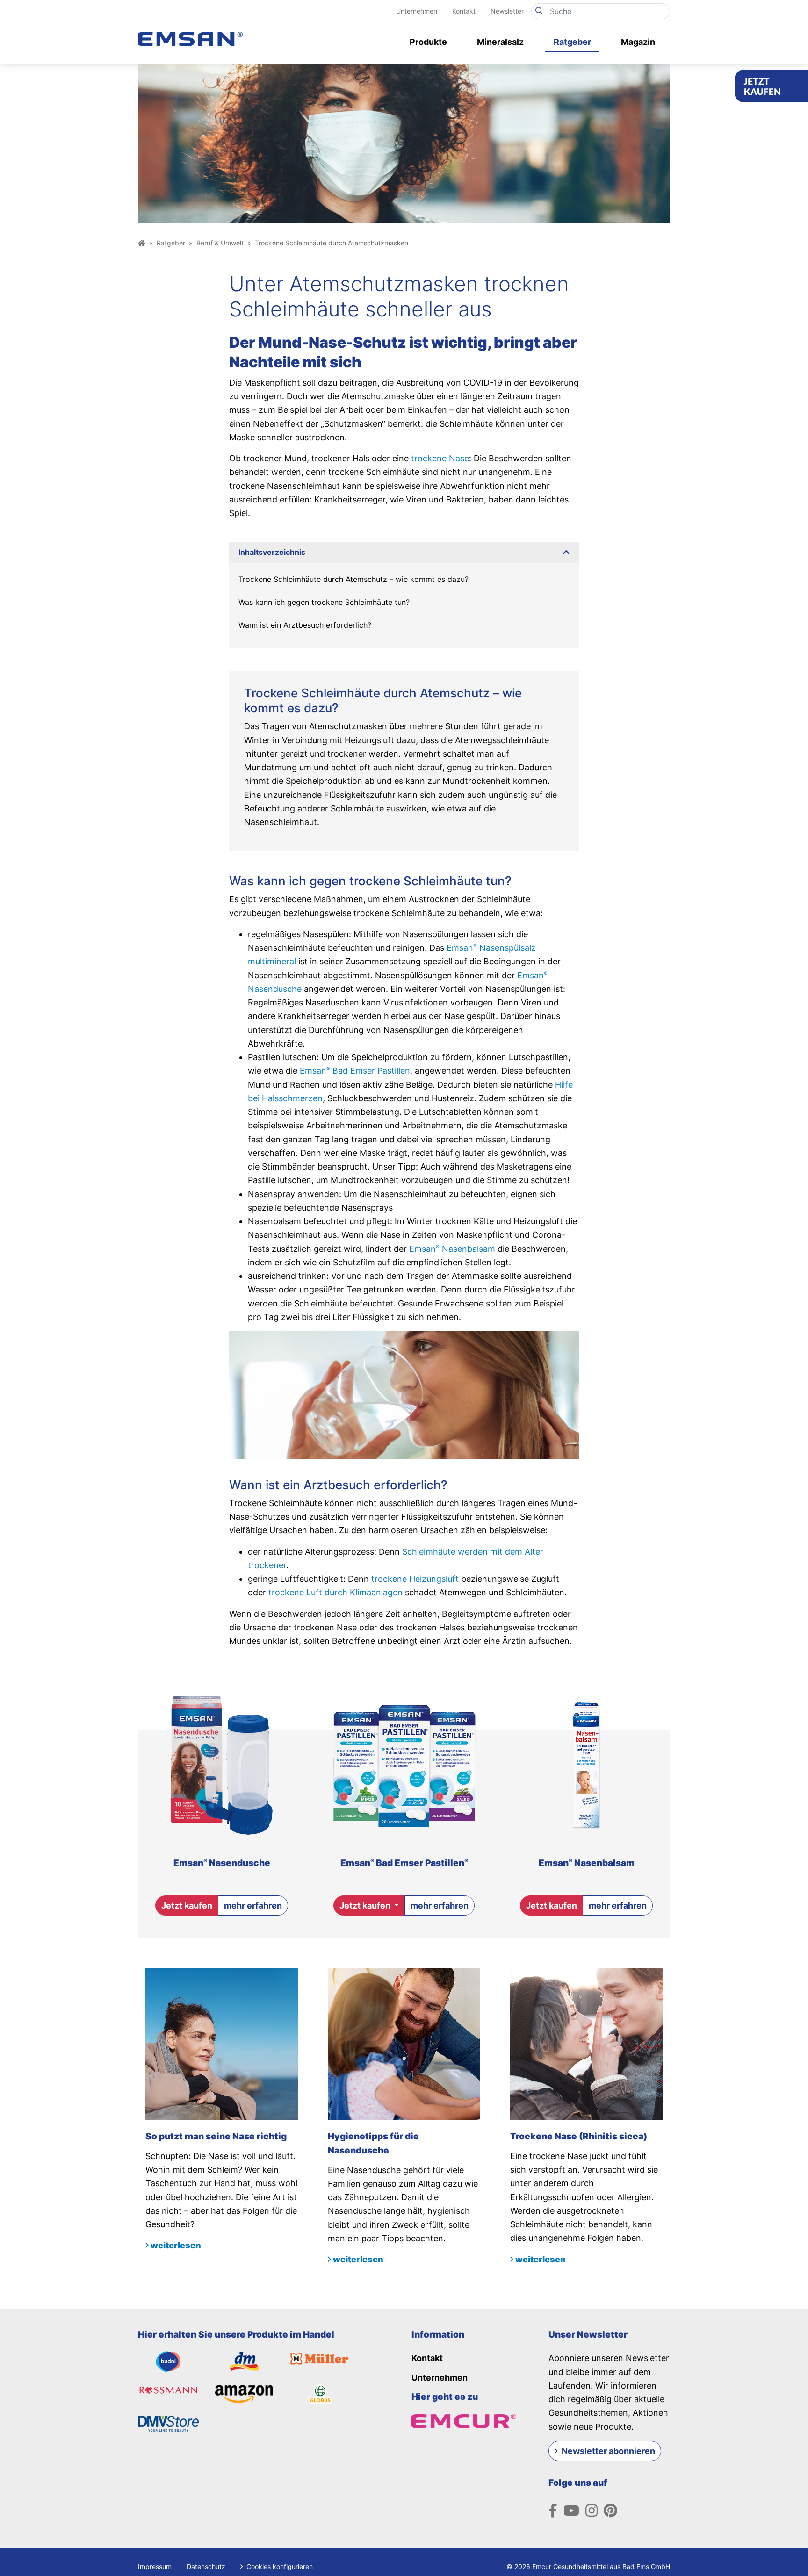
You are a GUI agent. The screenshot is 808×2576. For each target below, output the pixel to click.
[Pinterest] (610, 2511)
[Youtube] (571, 2511)
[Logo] (190, 29)
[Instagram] (592, 2511)
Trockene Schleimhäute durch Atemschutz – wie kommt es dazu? (353, 579)
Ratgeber (171, 243)
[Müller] (320, 2358)
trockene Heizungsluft (415, 1579)
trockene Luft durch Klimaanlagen (335, 1592)
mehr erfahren (253, 1905)
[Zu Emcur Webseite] (464, 2420)
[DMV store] (168, 2423)
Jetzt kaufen (187, 1905)
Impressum (155, 2566)
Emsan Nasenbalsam (452, 1249)
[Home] (142, 243)
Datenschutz (206, 2566)
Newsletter (507, 11)
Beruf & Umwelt (220, 243)
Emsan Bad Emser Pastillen (355, 1071)
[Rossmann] (168, 2390)
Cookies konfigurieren (279, 2566)
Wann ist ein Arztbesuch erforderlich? (305, 625)
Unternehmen (417, 11)
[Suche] (539, 11)
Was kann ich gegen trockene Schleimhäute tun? (324, 602)
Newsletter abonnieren (608, 2451)
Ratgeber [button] (572, 42)
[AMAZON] (245, 2393)
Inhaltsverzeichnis (272, 552)
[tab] (404, 552)
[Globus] (320, 2393)
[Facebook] (553, 2511)
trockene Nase (440, 458)
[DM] (244, 2361)
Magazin (638, 42)
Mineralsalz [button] (500, 42)
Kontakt (464, 11)
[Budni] (168, 2361)
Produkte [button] (428, 42)
